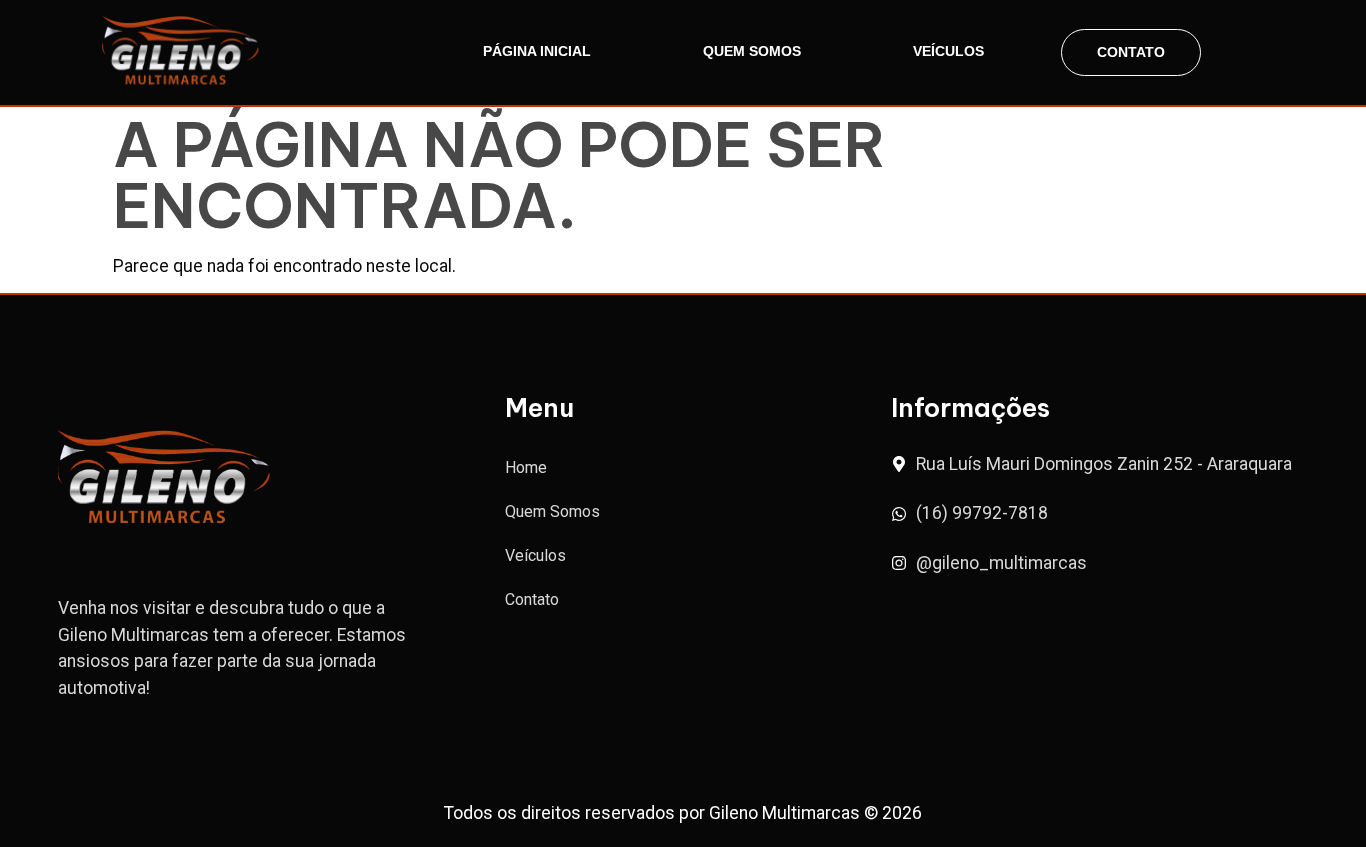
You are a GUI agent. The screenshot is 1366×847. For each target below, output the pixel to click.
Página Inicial (537, 51)
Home (526, 467)
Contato (1131, 52)
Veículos (948, 51)
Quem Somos (752, 51)
